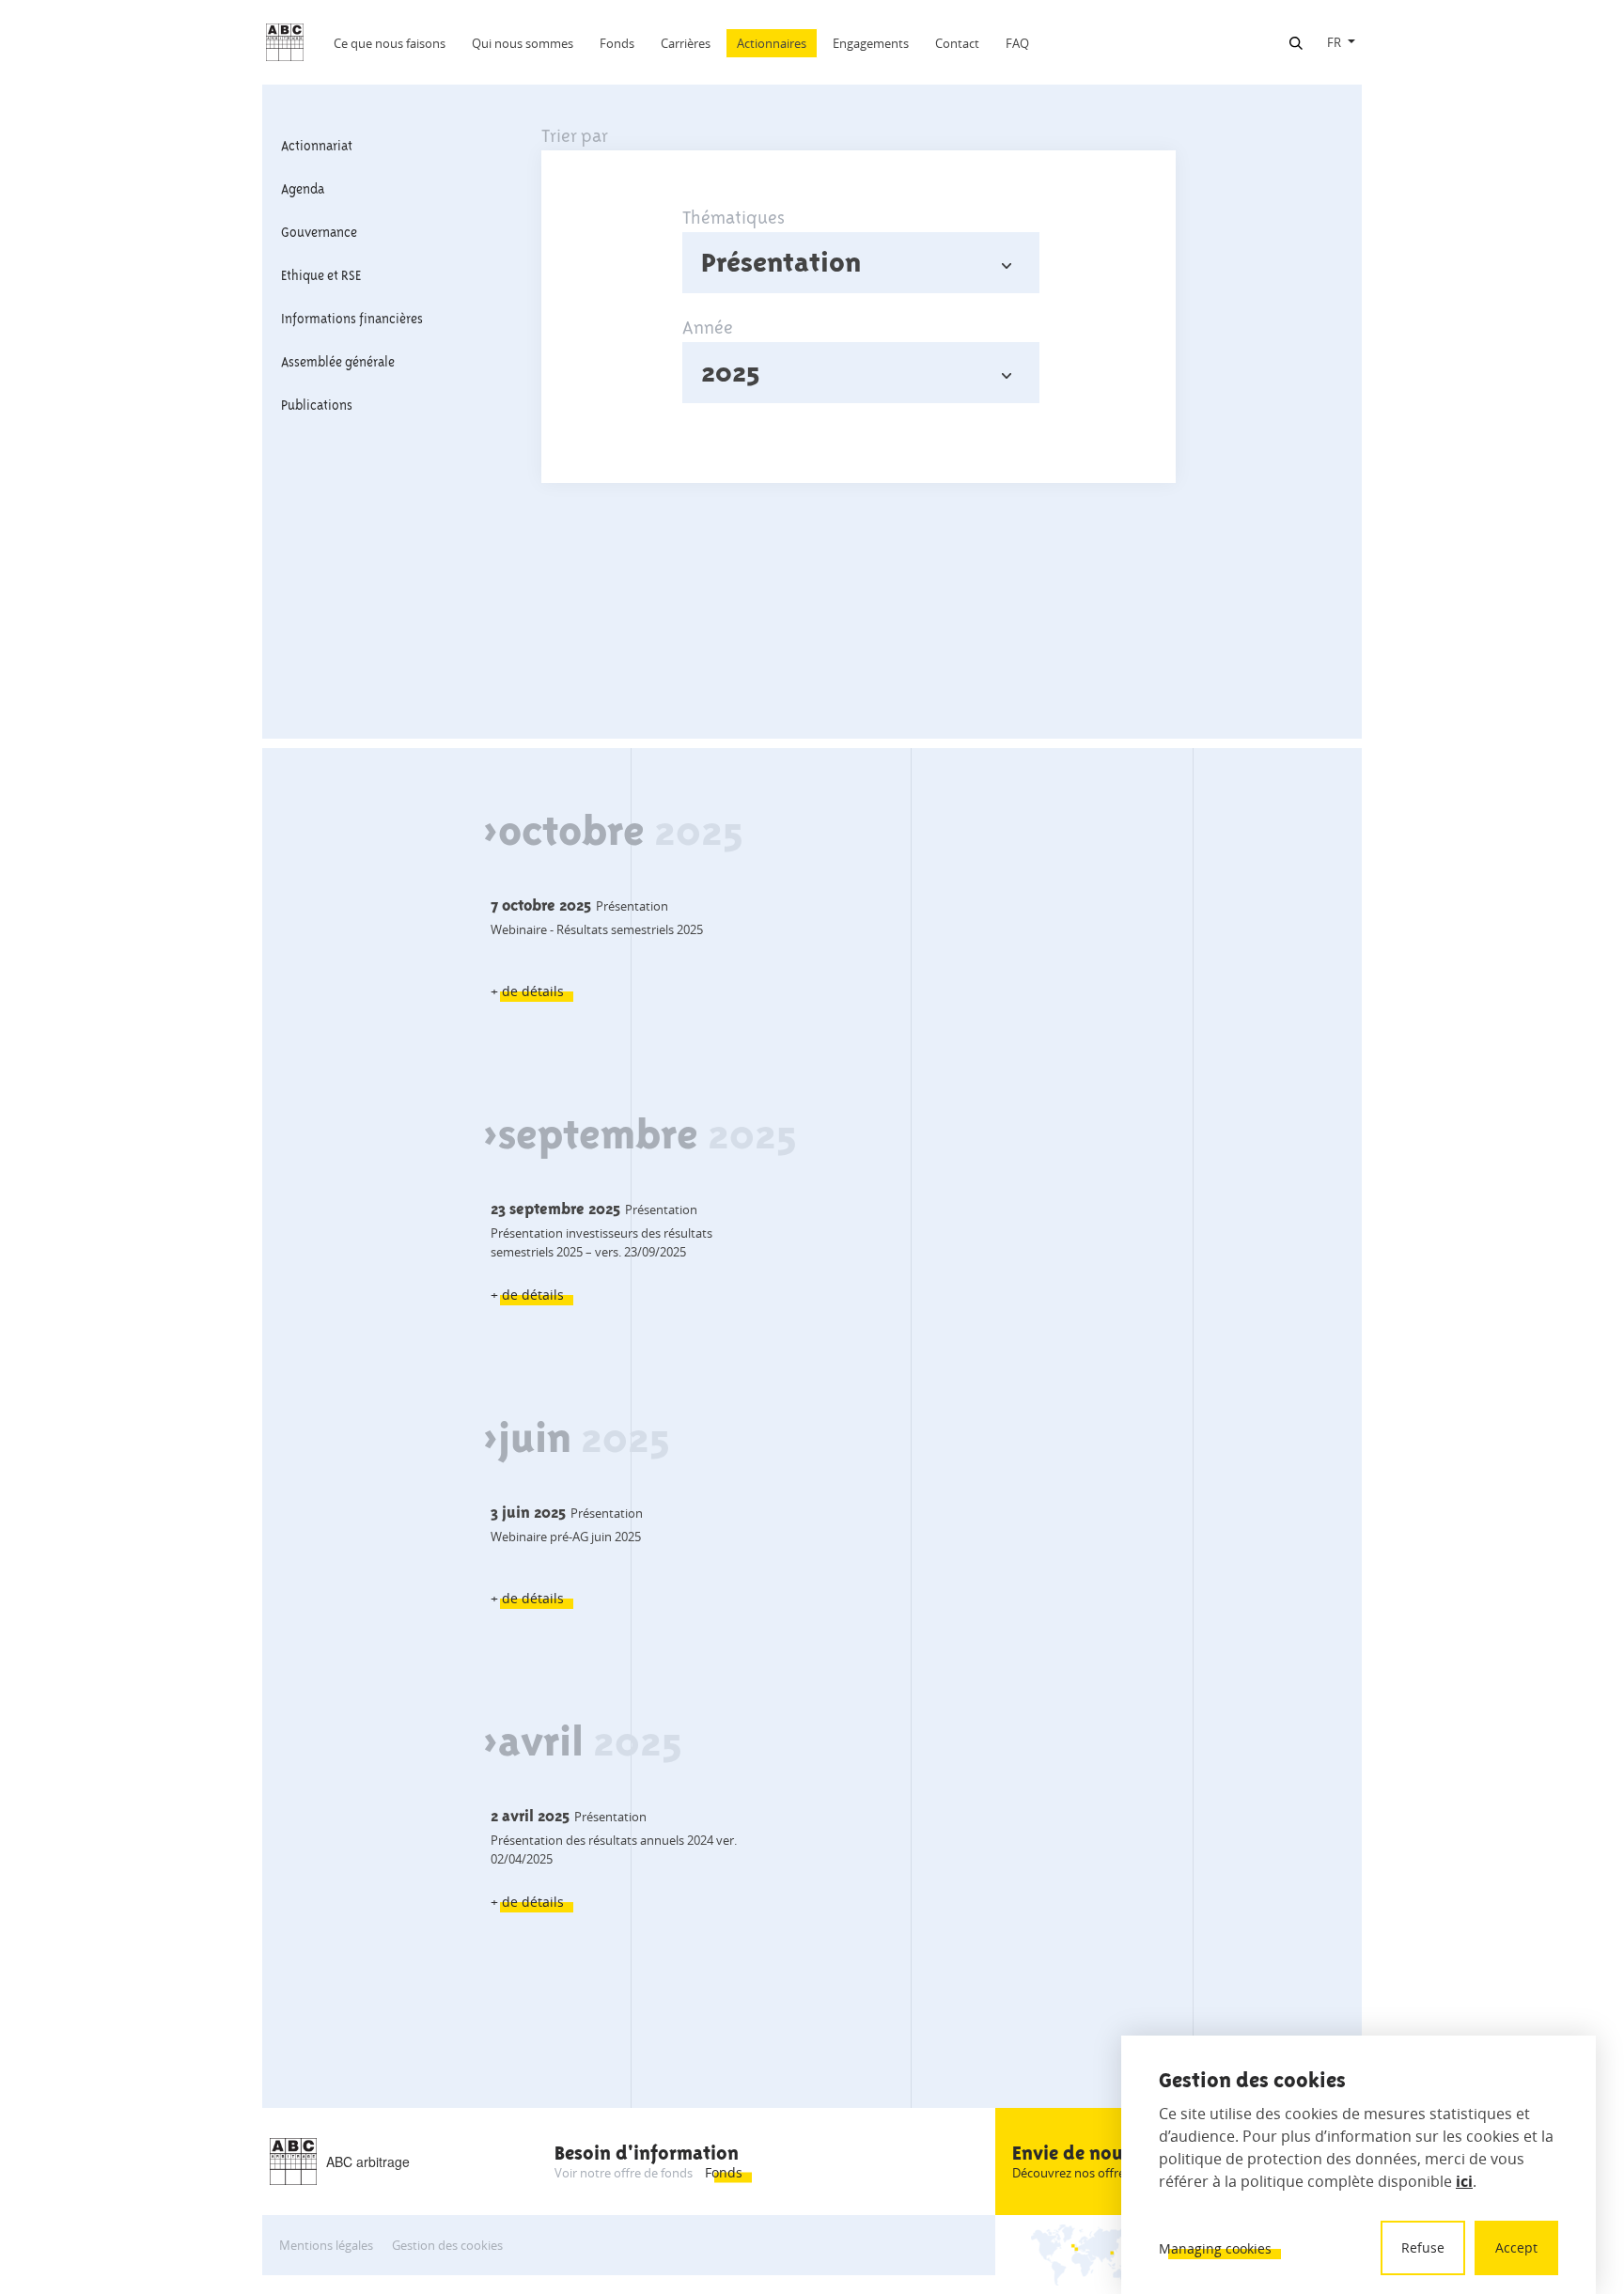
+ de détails (527, 991)
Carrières (686, 43)
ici (1464, 2181)
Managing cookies (1215, 2248)
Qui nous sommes (523, 43)
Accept (1516, 2247)
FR (1334, 42)
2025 (730, 372)
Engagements (871, 43)
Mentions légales (326, 2245)
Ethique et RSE (321, 275)
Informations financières (352, 319)
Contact (957, 43)
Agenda (303, 189)
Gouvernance (319, 232)
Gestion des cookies (447, 2245)
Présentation (781, 262)
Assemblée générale (338, 362)
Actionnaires (772, 43)
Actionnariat (317, 146)
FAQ (1017, 43)
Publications (317, 405)
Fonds (617, 43)
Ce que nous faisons (390, 43)
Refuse (1423, 2247)
